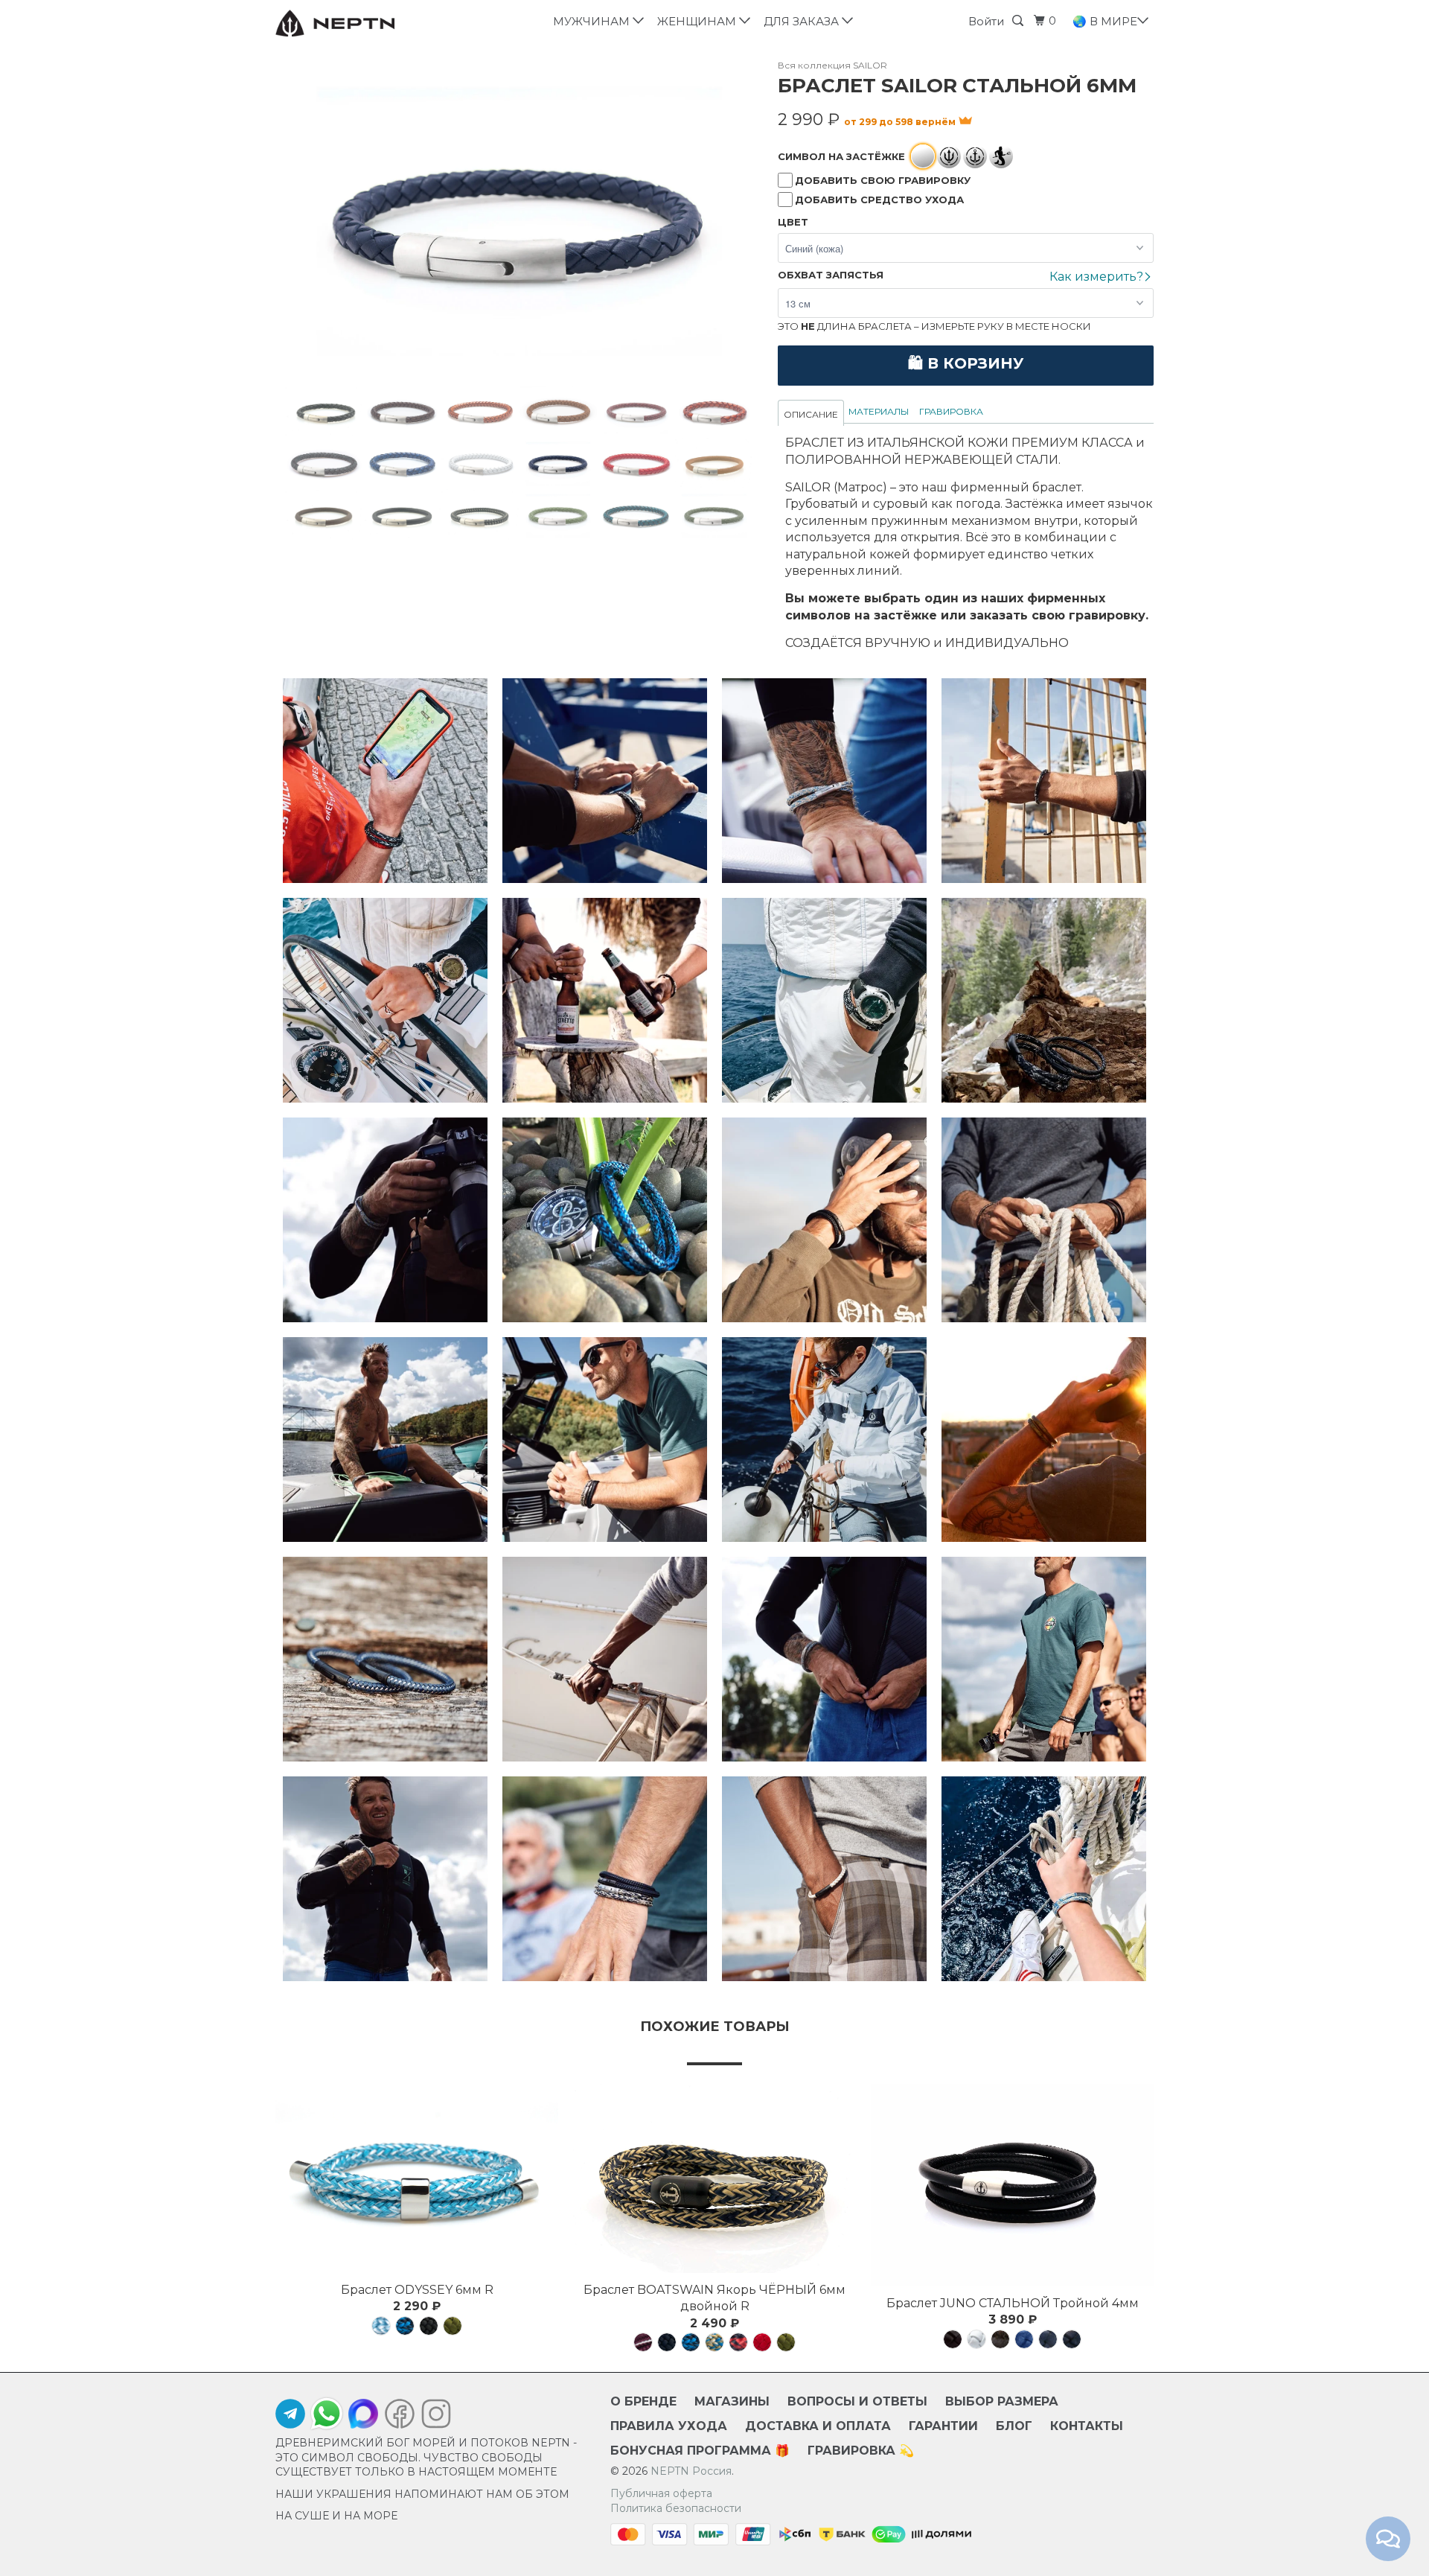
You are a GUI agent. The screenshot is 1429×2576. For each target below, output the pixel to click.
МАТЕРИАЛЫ (879, 411)
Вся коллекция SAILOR (832, 65)
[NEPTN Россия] (352, 23)
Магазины (732, 2401)
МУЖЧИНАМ (594, 21)
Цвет (793, 222)
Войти (986, 21)
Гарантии (943, 2426)
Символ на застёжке (841, 156)
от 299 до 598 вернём (901, 122)
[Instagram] (432, 2417)
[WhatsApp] (327, 2414)
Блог (1014, 2426)
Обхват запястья (831, 275)
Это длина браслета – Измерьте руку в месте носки (934, 326)
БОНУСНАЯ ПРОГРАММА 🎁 (700, 2451)
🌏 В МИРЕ (1106, 21)
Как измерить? (1098, 277)
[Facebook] (400, 2417)
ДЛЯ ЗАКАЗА (804, 21)
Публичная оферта (661, 2493)
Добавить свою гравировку (883, 180)
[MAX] (363, 2417)
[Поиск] (1020, 21)
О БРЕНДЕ (643, 2401)
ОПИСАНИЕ (811, 414)
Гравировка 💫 (861, 2451)
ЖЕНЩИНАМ (700, 21)
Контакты (1087, 2426)
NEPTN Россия (691, 2471)
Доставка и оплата (818, 2426)
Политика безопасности (676, 2508)
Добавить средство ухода (879, 200)
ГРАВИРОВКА (951, 411)
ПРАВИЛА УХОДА (669, 2426)
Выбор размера (1002, 2401)
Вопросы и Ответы (857, 2401)
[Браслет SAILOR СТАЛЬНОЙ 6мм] (519, 222)
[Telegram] (290, 2417)
